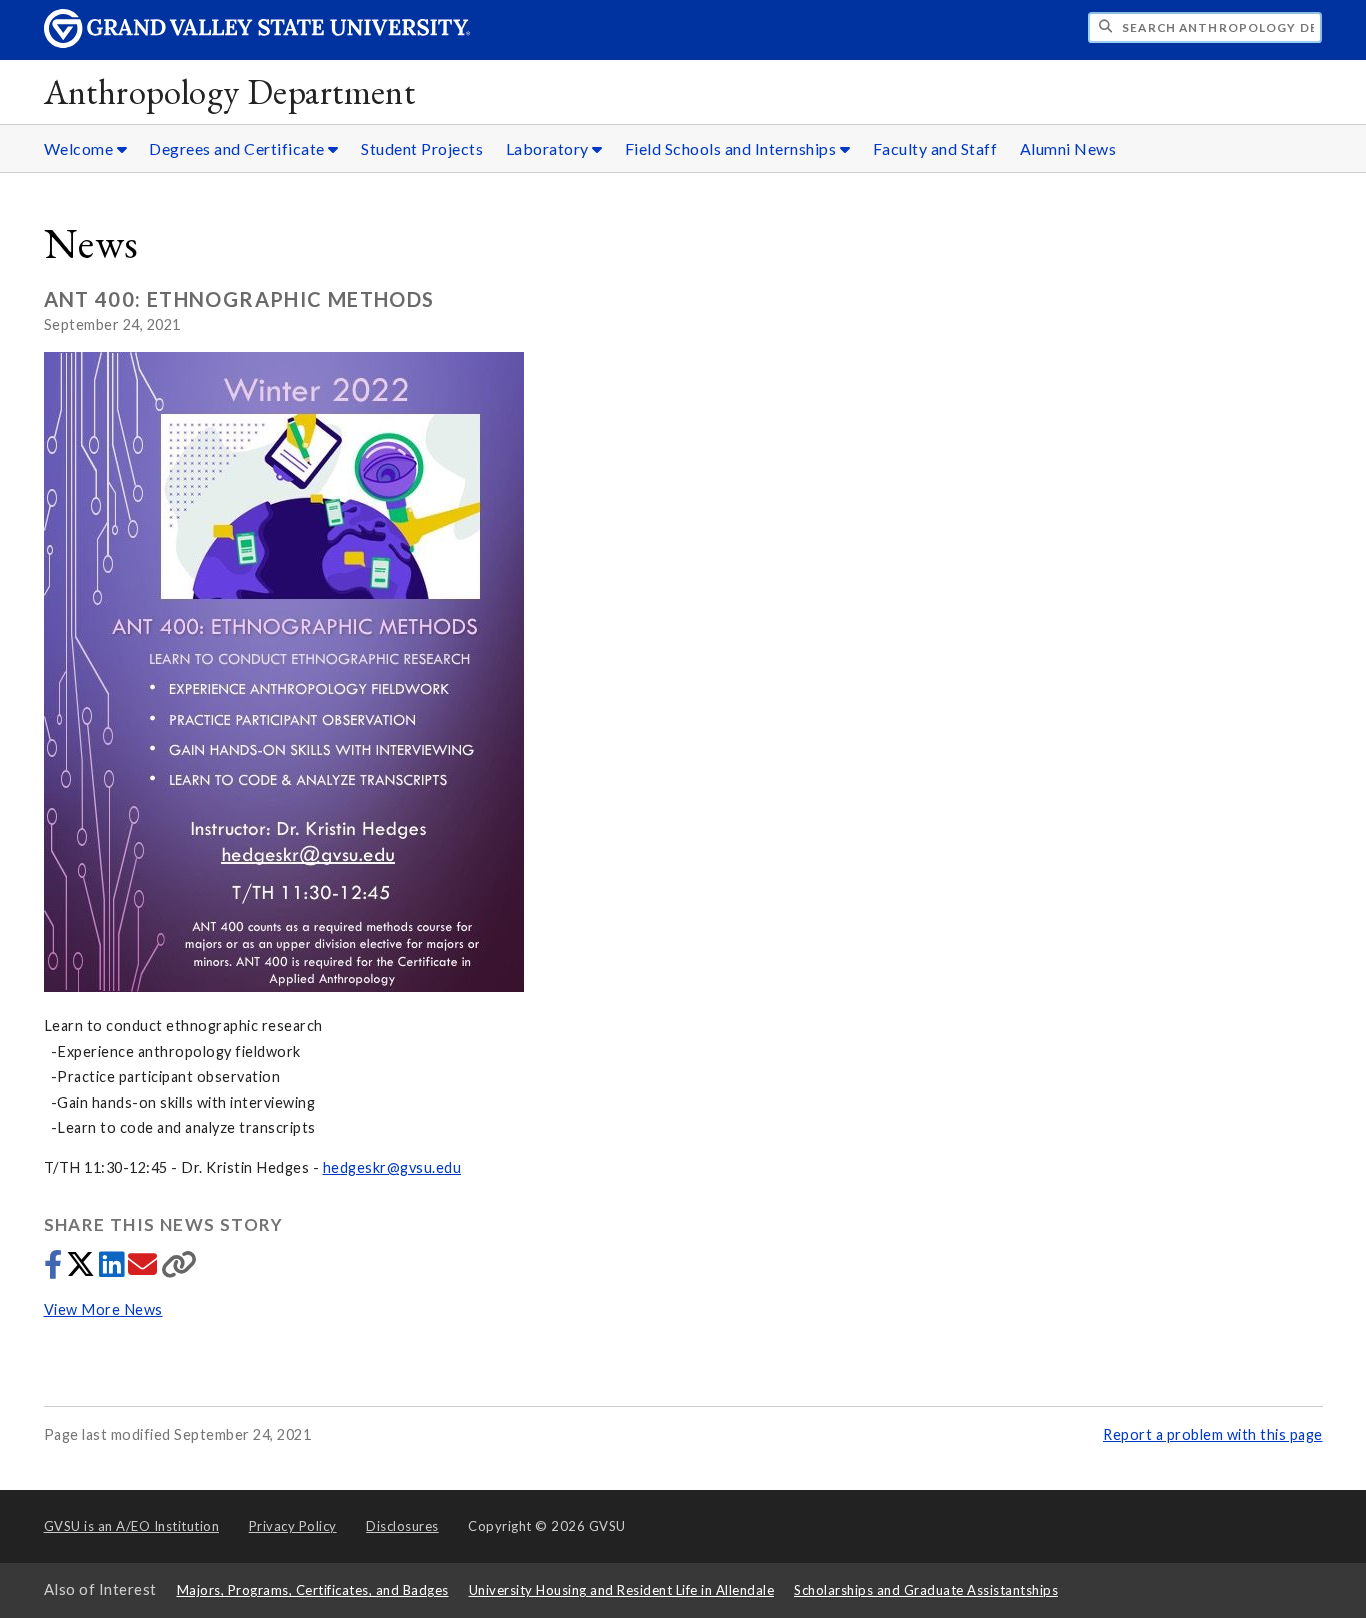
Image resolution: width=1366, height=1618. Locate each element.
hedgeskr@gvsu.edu (392, 1167)
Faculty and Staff (935, 148)
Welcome (80, 148)
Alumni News (1068, 148)
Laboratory (549, 148)
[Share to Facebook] (55, 1269)
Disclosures (402, 1526)
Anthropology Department (230, 91)
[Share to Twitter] (82, 1269)
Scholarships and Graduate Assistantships (926, 1590)
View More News (103, 1309)
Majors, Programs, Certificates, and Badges (313, 1590)
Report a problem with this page (1213, 1434)
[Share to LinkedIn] (113, 1269)
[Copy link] (179, 1269)
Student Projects (422, 148)
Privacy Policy (293, 1526)
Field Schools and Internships (732, 148)
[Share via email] (144, 1269)
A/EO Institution (132, 1526)
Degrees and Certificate (238, 148)
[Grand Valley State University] (257, 42)
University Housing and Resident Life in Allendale (622, 1590)
